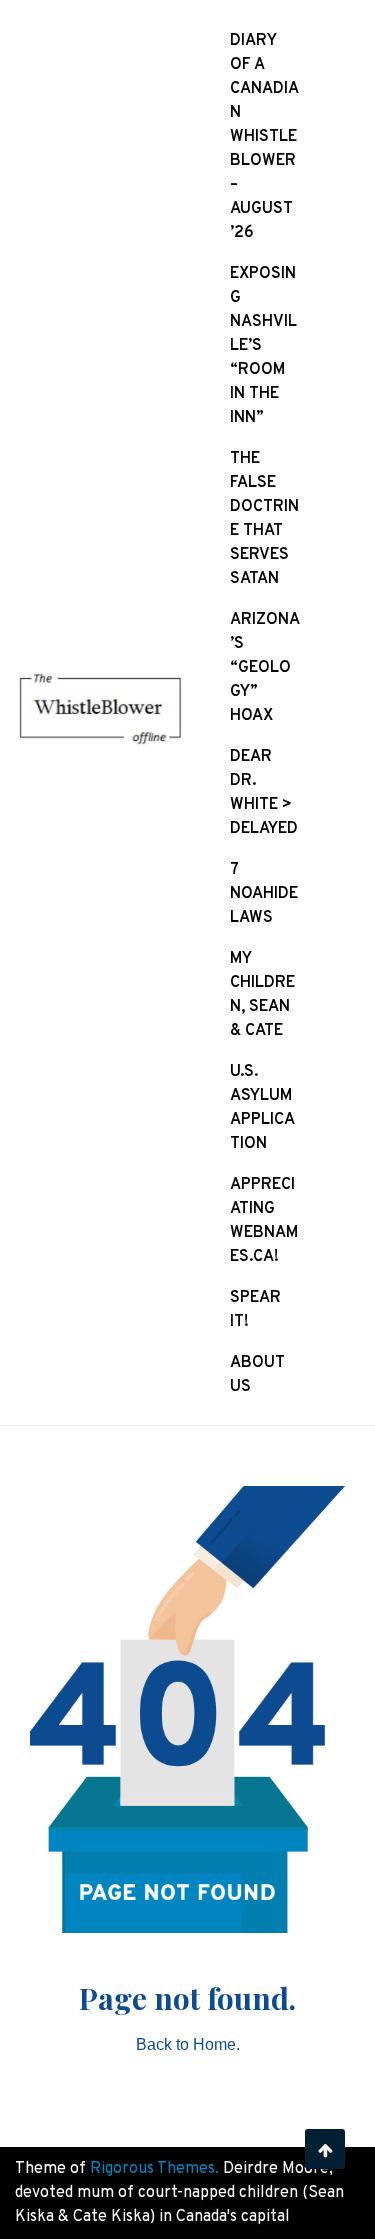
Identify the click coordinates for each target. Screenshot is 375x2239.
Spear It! (255, 1310)
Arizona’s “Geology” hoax (265, 668)
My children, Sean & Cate (262, 995)
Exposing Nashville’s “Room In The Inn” (263, 346)
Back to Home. (188, 2044)
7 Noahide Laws (264, 894)
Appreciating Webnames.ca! (264, 1221)
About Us (257, 1375)
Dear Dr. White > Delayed (264, 793)
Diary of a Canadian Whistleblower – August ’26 (264, 137)
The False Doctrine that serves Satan (264, 519)
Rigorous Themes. (154, 2169)
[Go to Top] (325, 2149)
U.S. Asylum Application (262, 1108)
